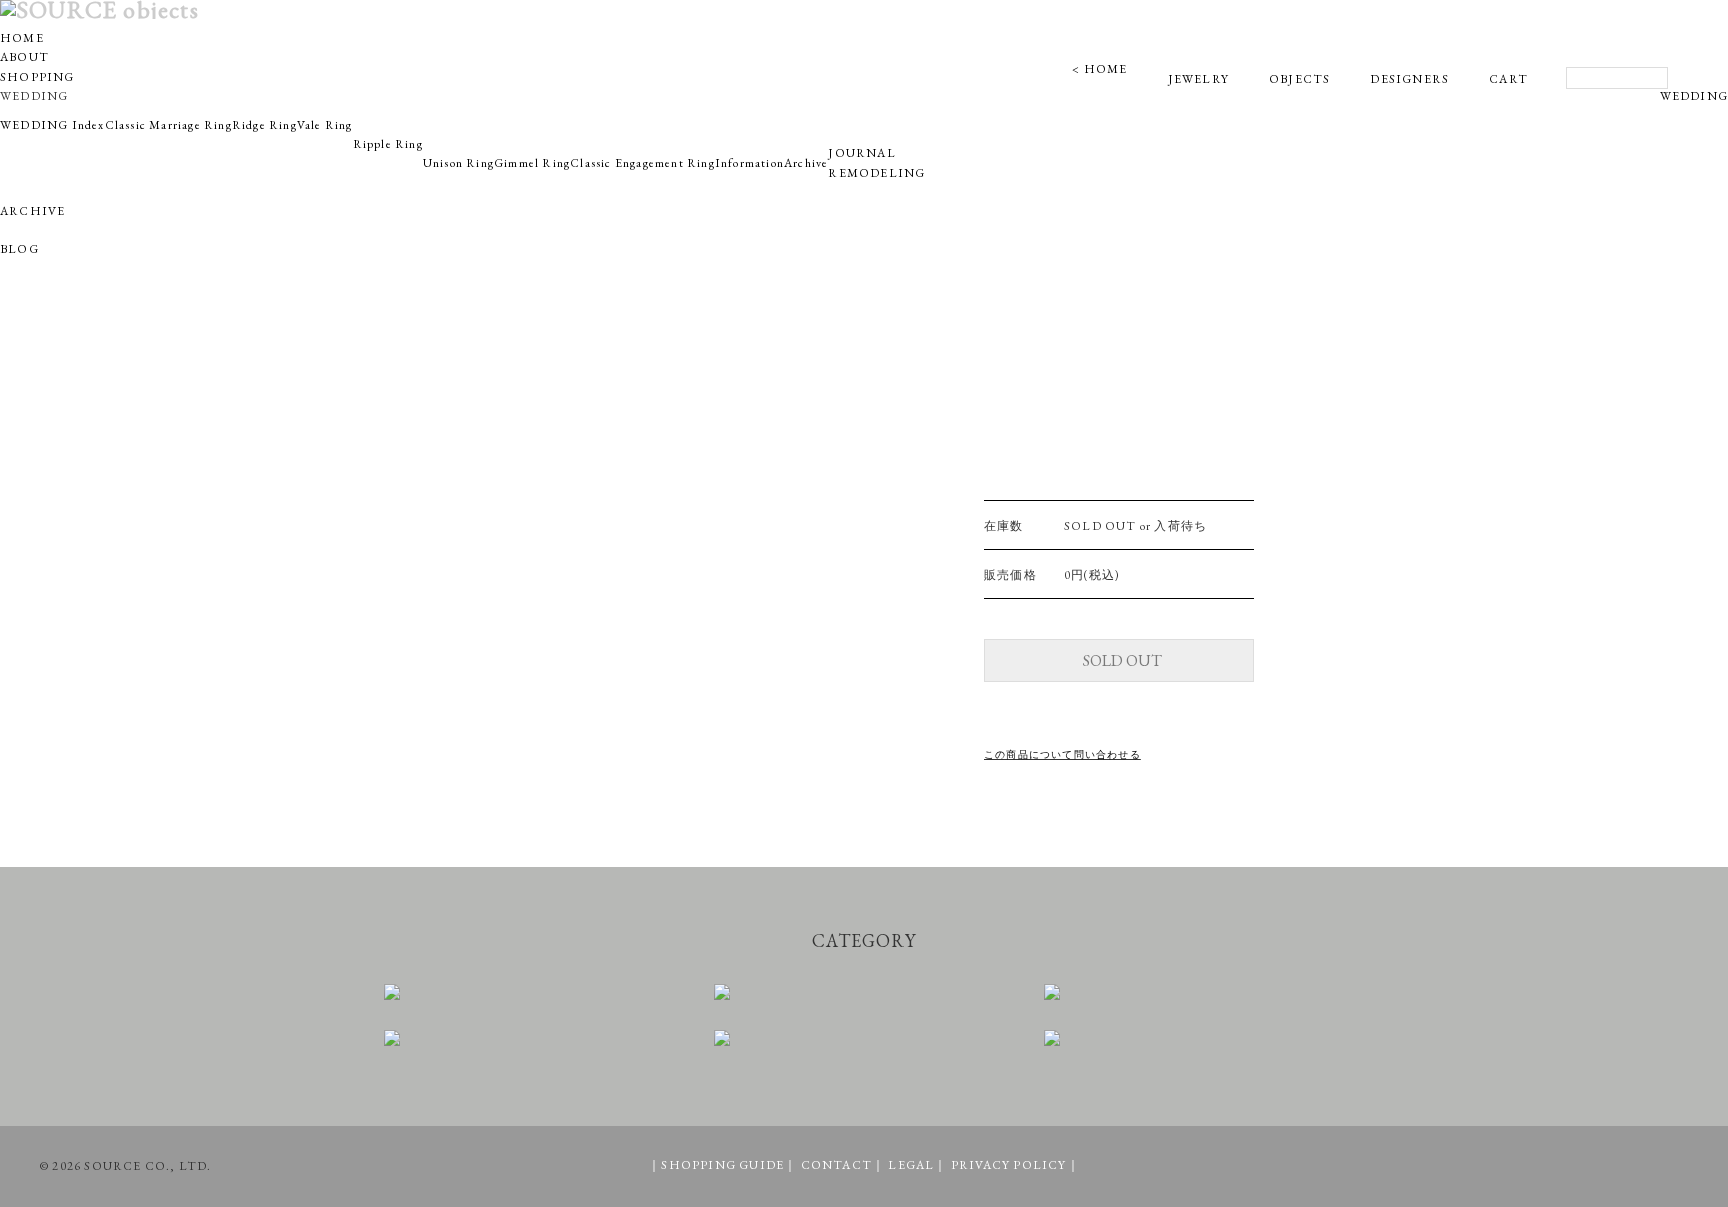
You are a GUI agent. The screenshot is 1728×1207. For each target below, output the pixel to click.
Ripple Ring (388, 144)
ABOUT (24, 57)
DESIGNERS (1409, 79)
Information (749, 163)
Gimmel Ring (532, 163)
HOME (22, 38)
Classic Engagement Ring (642, 163)
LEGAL (911, 1165)
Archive (806, 163)
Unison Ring (458, 163)
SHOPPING (37, 77)
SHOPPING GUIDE (722, 1165)
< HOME (1099, 69)
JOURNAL (861, 153)
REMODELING (876, 173)
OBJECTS (1299, 79)
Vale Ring (325, 125)
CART (1508, 79)
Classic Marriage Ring (168, 125)
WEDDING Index (52, 125)
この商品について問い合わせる (1062, 754)
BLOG (19, 249)
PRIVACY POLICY (1009, 1165)
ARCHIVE (32, 211)
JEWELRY (1198, 79)
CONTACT (836, 1165)
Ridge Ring (264, 125)
